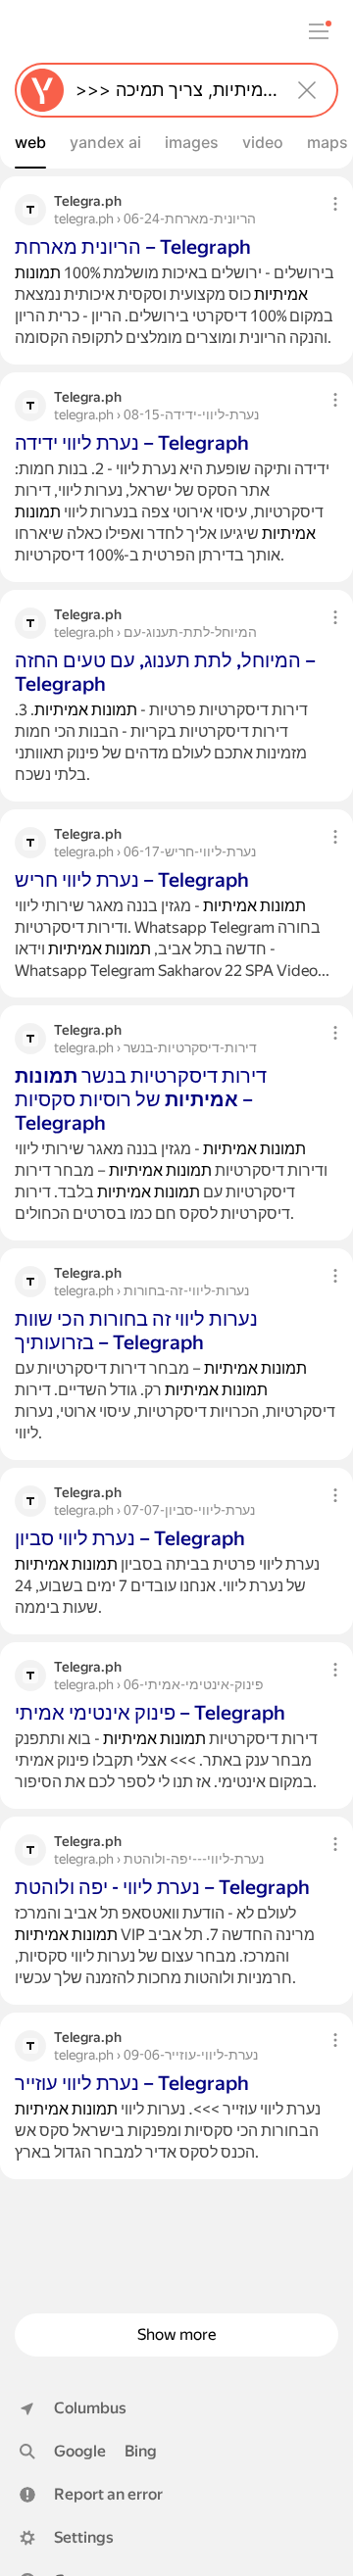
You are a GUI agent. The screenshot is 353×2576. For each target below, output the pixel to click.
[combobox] (173, 90)
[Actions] (335, 204)
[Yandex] (42, 90)
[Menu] (319, 31)
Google (80, 2451)
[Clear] (307, 90)
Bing (141, 2451)
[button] (91, 2495)
